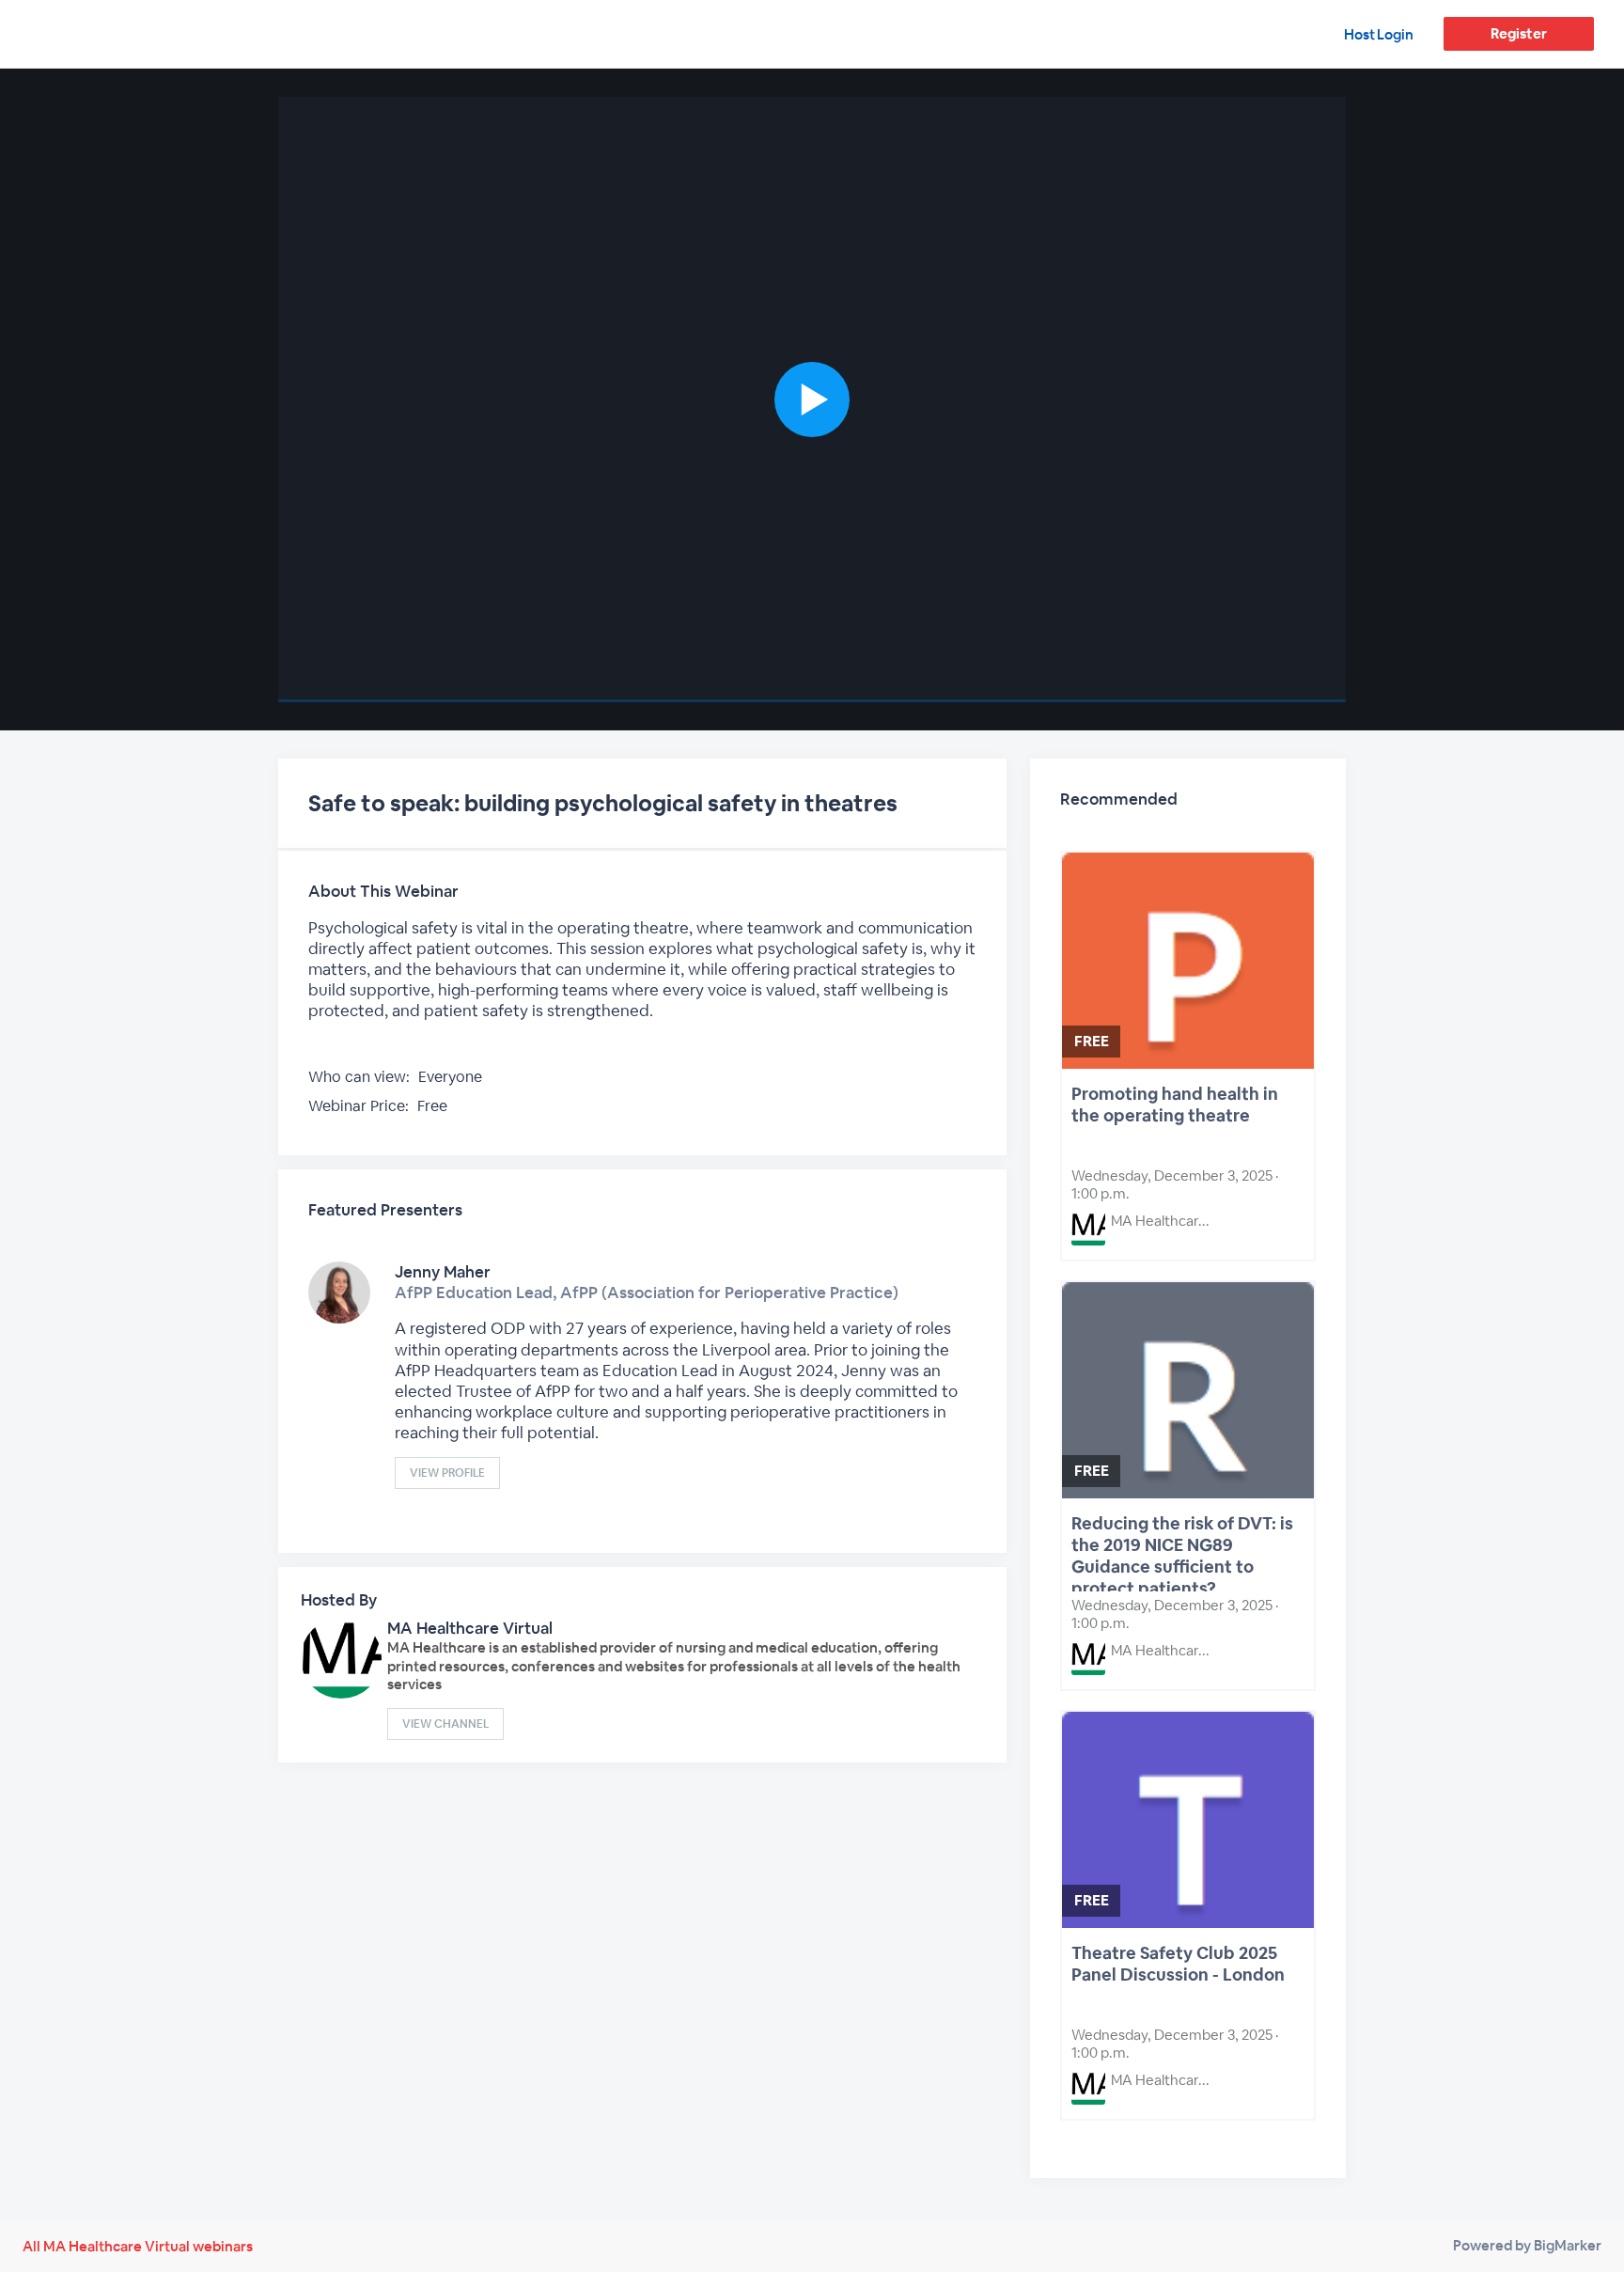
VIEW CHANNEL (445, 1724)
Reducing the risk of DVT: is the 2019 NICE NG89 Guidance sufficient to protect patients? (1182, 1552)
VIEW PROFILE (447, 1473)
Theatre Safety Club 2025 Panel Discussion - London (1178, 1964)
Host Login (1379, 34)
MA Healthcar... (1160, 1221)
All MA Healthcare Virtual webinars (138, 2246)
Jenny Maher (443, 1272)
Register (1518, 33)
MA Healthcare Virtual (470, 1628)
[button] (812, 400)
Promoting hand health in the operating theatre (1175, 1105)
